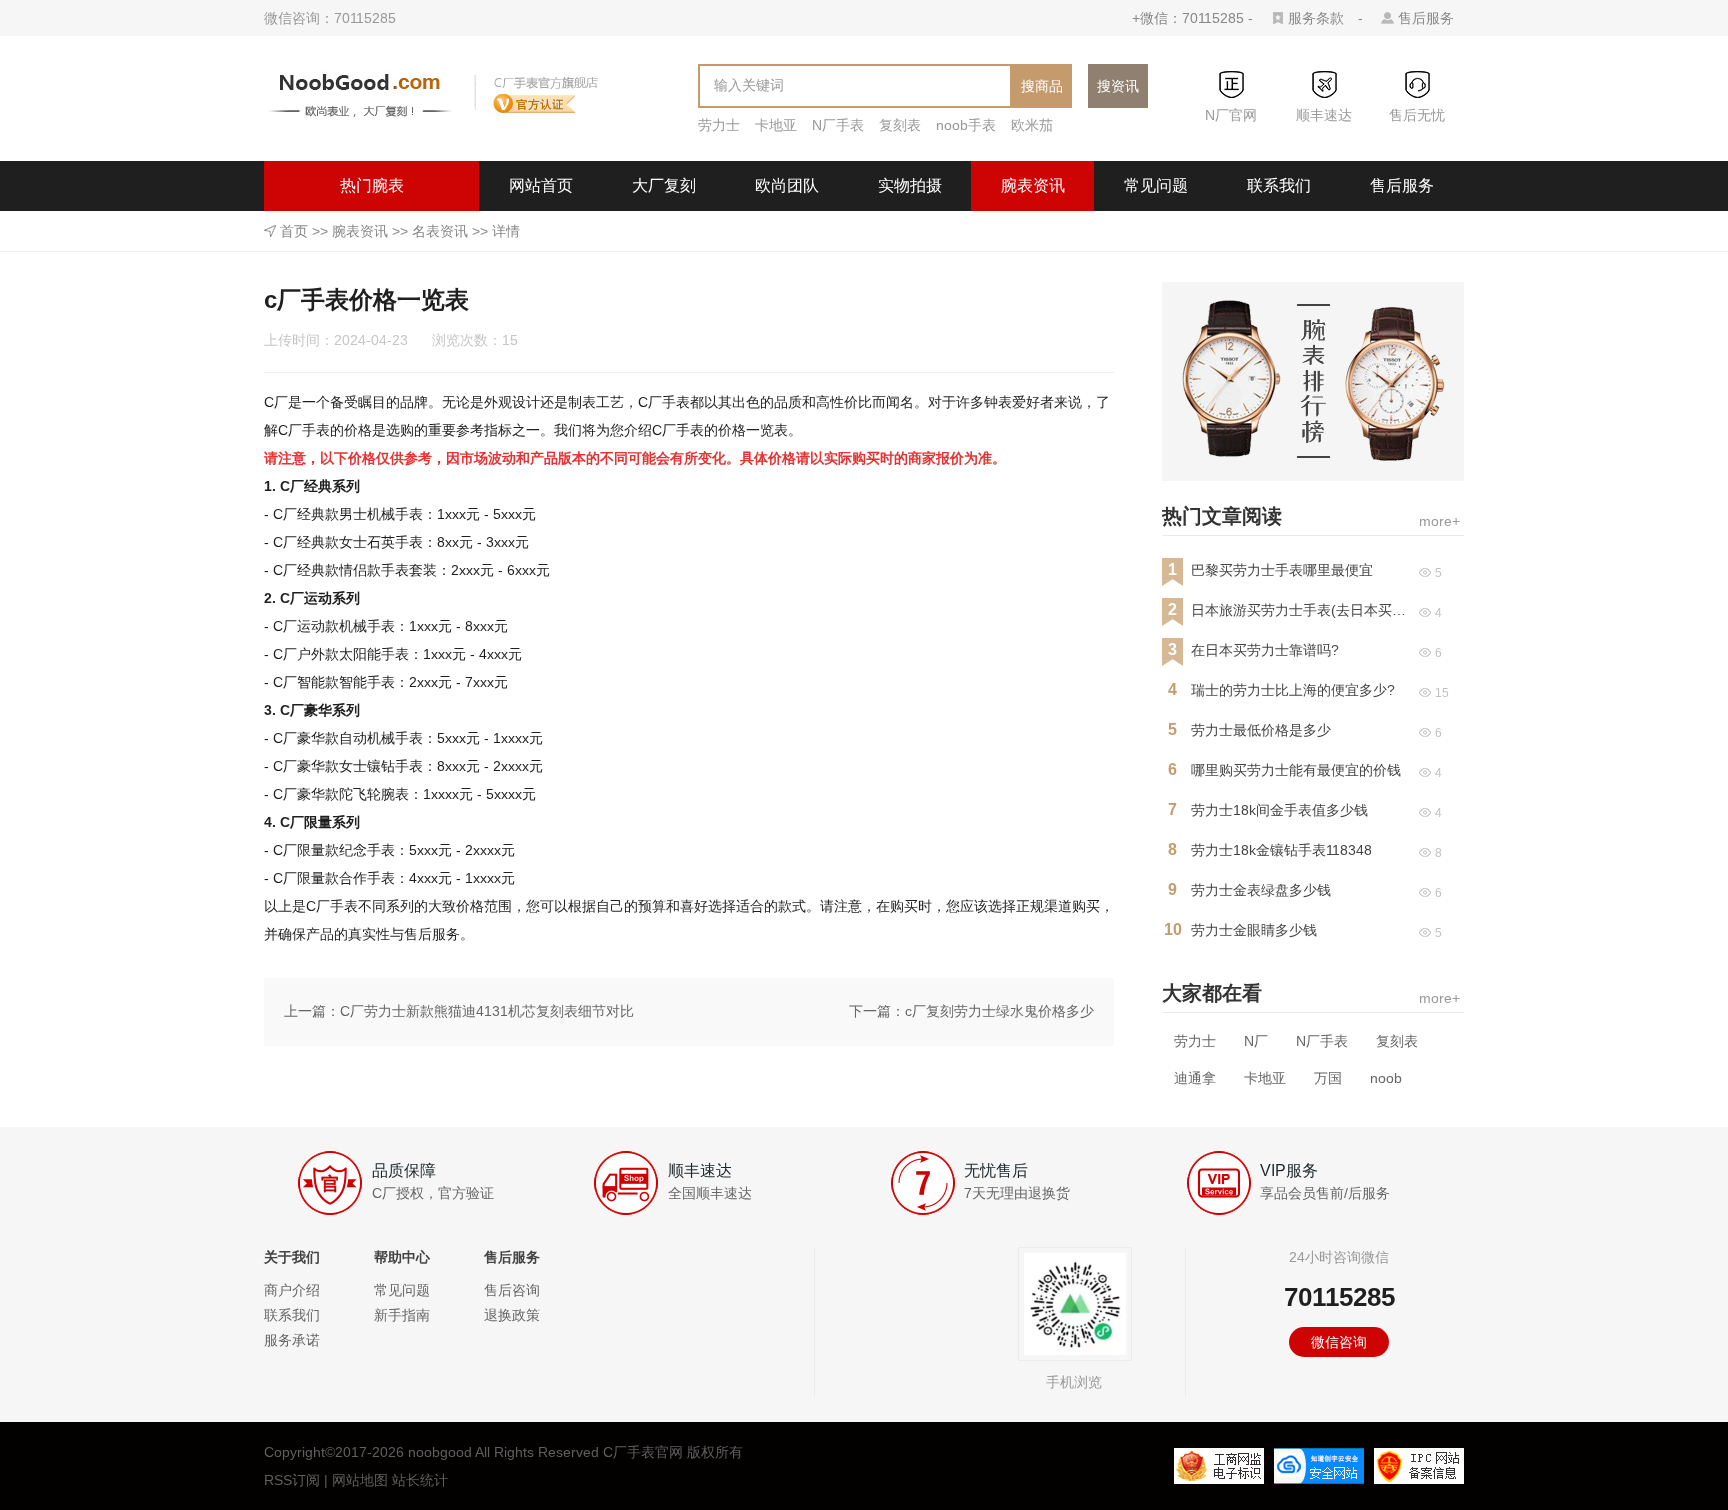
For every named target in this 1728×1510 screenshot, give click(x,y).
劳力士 (719, 125)
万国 (1328, 1078)
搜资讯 (1118, 86)
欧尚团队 (787, 185)
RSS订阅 (292, 1480)
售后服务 (1426, 18)
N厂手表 (838, 125)
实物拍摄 (910, 185)
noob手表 (966, 125)
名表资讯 (440, 231)
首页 (294, 231)
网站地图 (360, 1480)
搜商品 (1042, 86)
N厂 (1256, 1041)
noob (1386, 1078)
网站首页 (541, 185)
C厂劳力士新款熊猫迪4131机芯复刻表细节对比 (487, 1011)
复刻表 (900, 125)
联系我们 (1279, 185)
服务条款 (1316, 18)
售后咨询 (512, 1290)
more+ (1439, 521)
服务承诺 (292, 1340)
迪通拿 (1195, 1078)
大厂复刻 (664, 185)
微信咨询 (1339, 1342)
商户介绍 (292, 1290)
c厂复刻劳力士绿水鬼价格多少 (999, 1011)
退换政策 (512, 1315)
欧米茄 (1032, 125)
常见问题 (1156, 185)
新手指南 (402, 1315)
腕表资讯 (1033, 185)
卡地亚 (776, 125)
